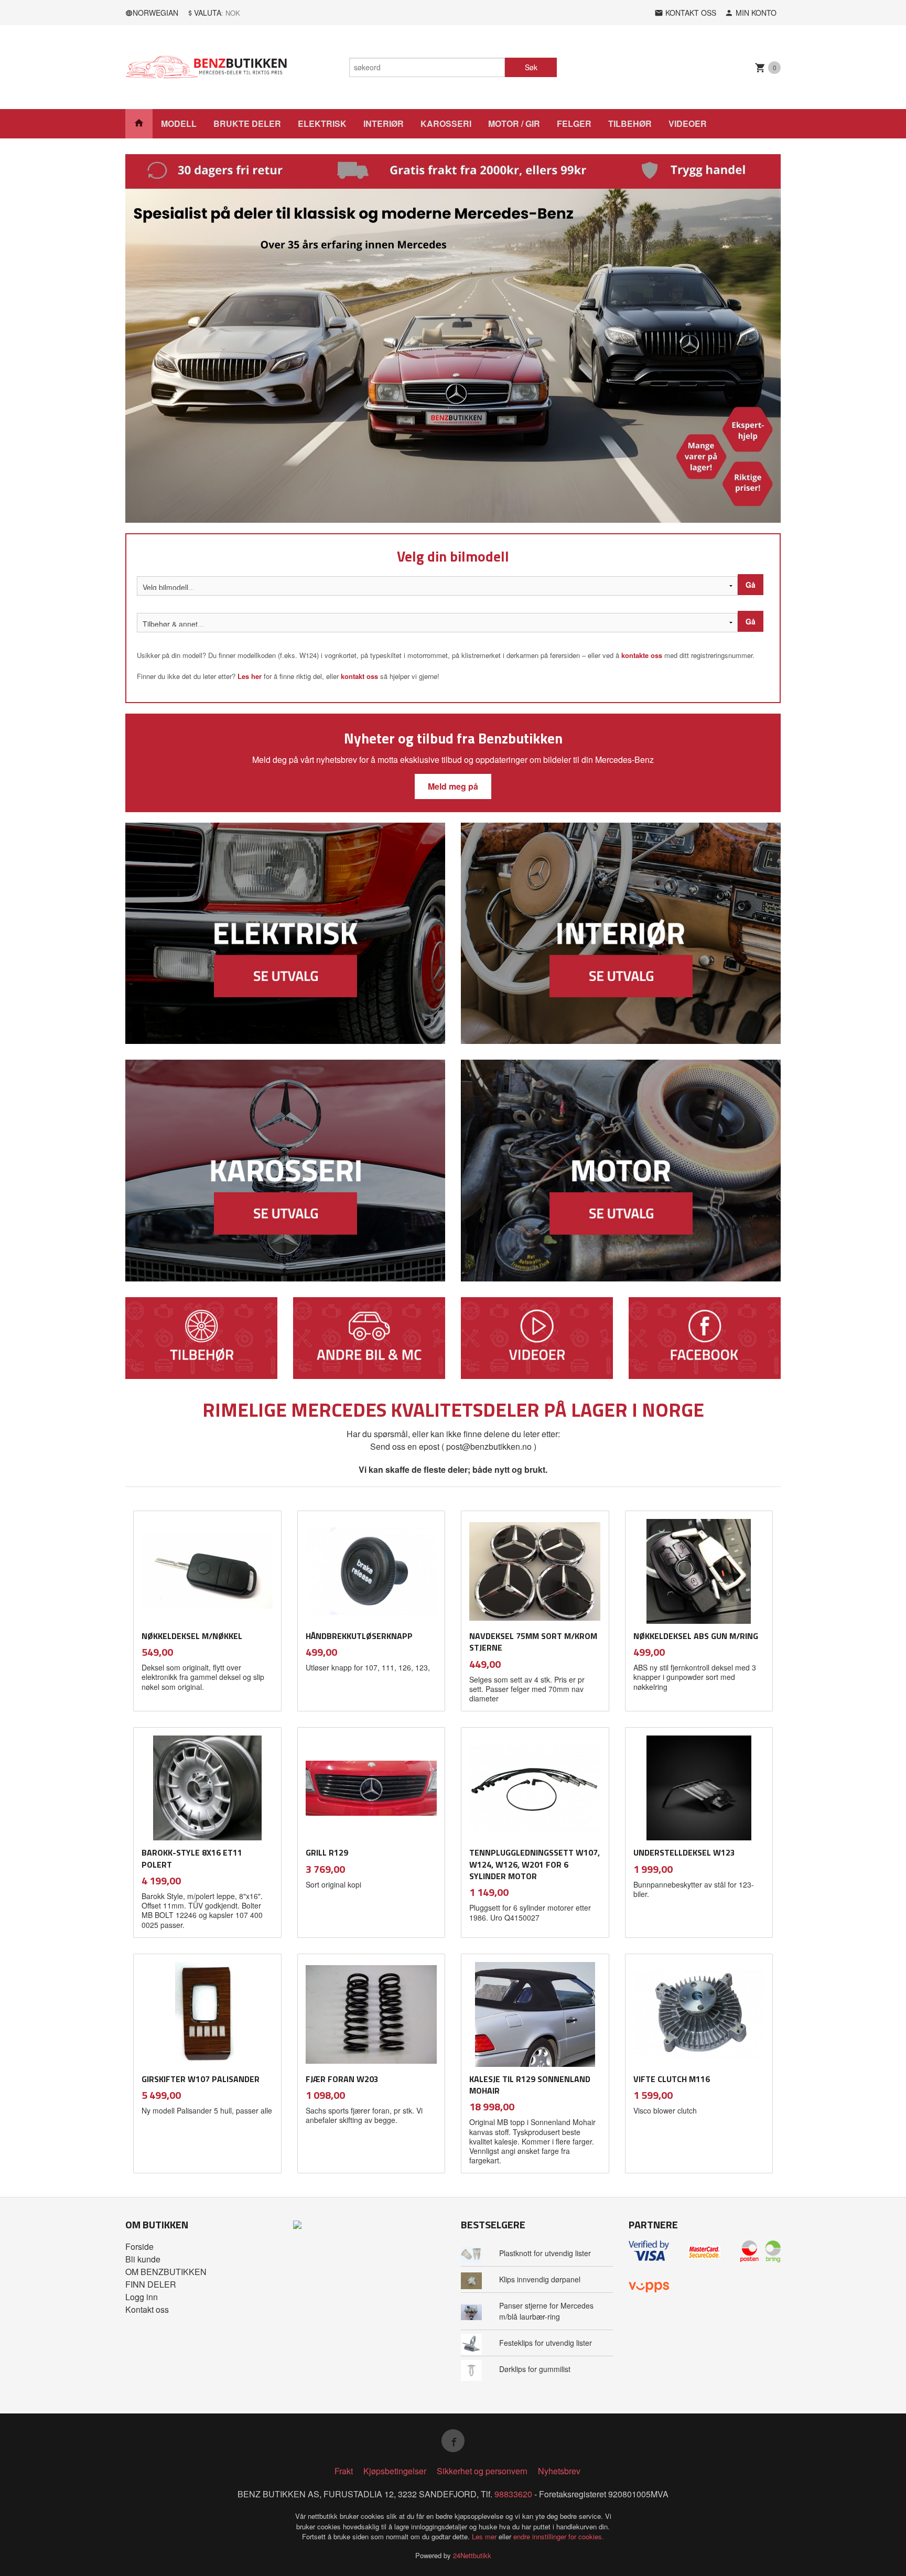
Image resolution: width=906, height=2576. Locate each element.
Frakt (344, 2471)
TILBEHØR (630, 123)
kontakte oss (642, 655)
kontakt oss (359, 676)
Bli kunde (143, 2259)
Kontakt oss (147, 2309)
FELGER (574, 123)
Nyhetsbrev (559, 2471)
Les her (250, 676)
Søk (531, 67)
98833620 (513, 2494)
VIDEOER (688, 123)
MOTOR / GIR (514, 123)
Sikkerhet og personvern (482, 2471)
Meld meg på (453, 786)
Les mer (485, 2536)
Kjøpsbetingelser (395, 2471)
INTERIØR (384, 123)
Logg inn (142, 2297)
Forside (139, 2246)
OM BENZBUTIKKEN (166, 2272)
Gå (751, 585)
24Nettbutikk (472, 2555)
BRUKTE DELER (247, 123)
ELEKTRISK (322, 123)
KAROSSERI (446, 123)
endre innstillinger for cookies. (559, 2536)
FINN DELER (151, 2284)
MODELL (179, 123)
